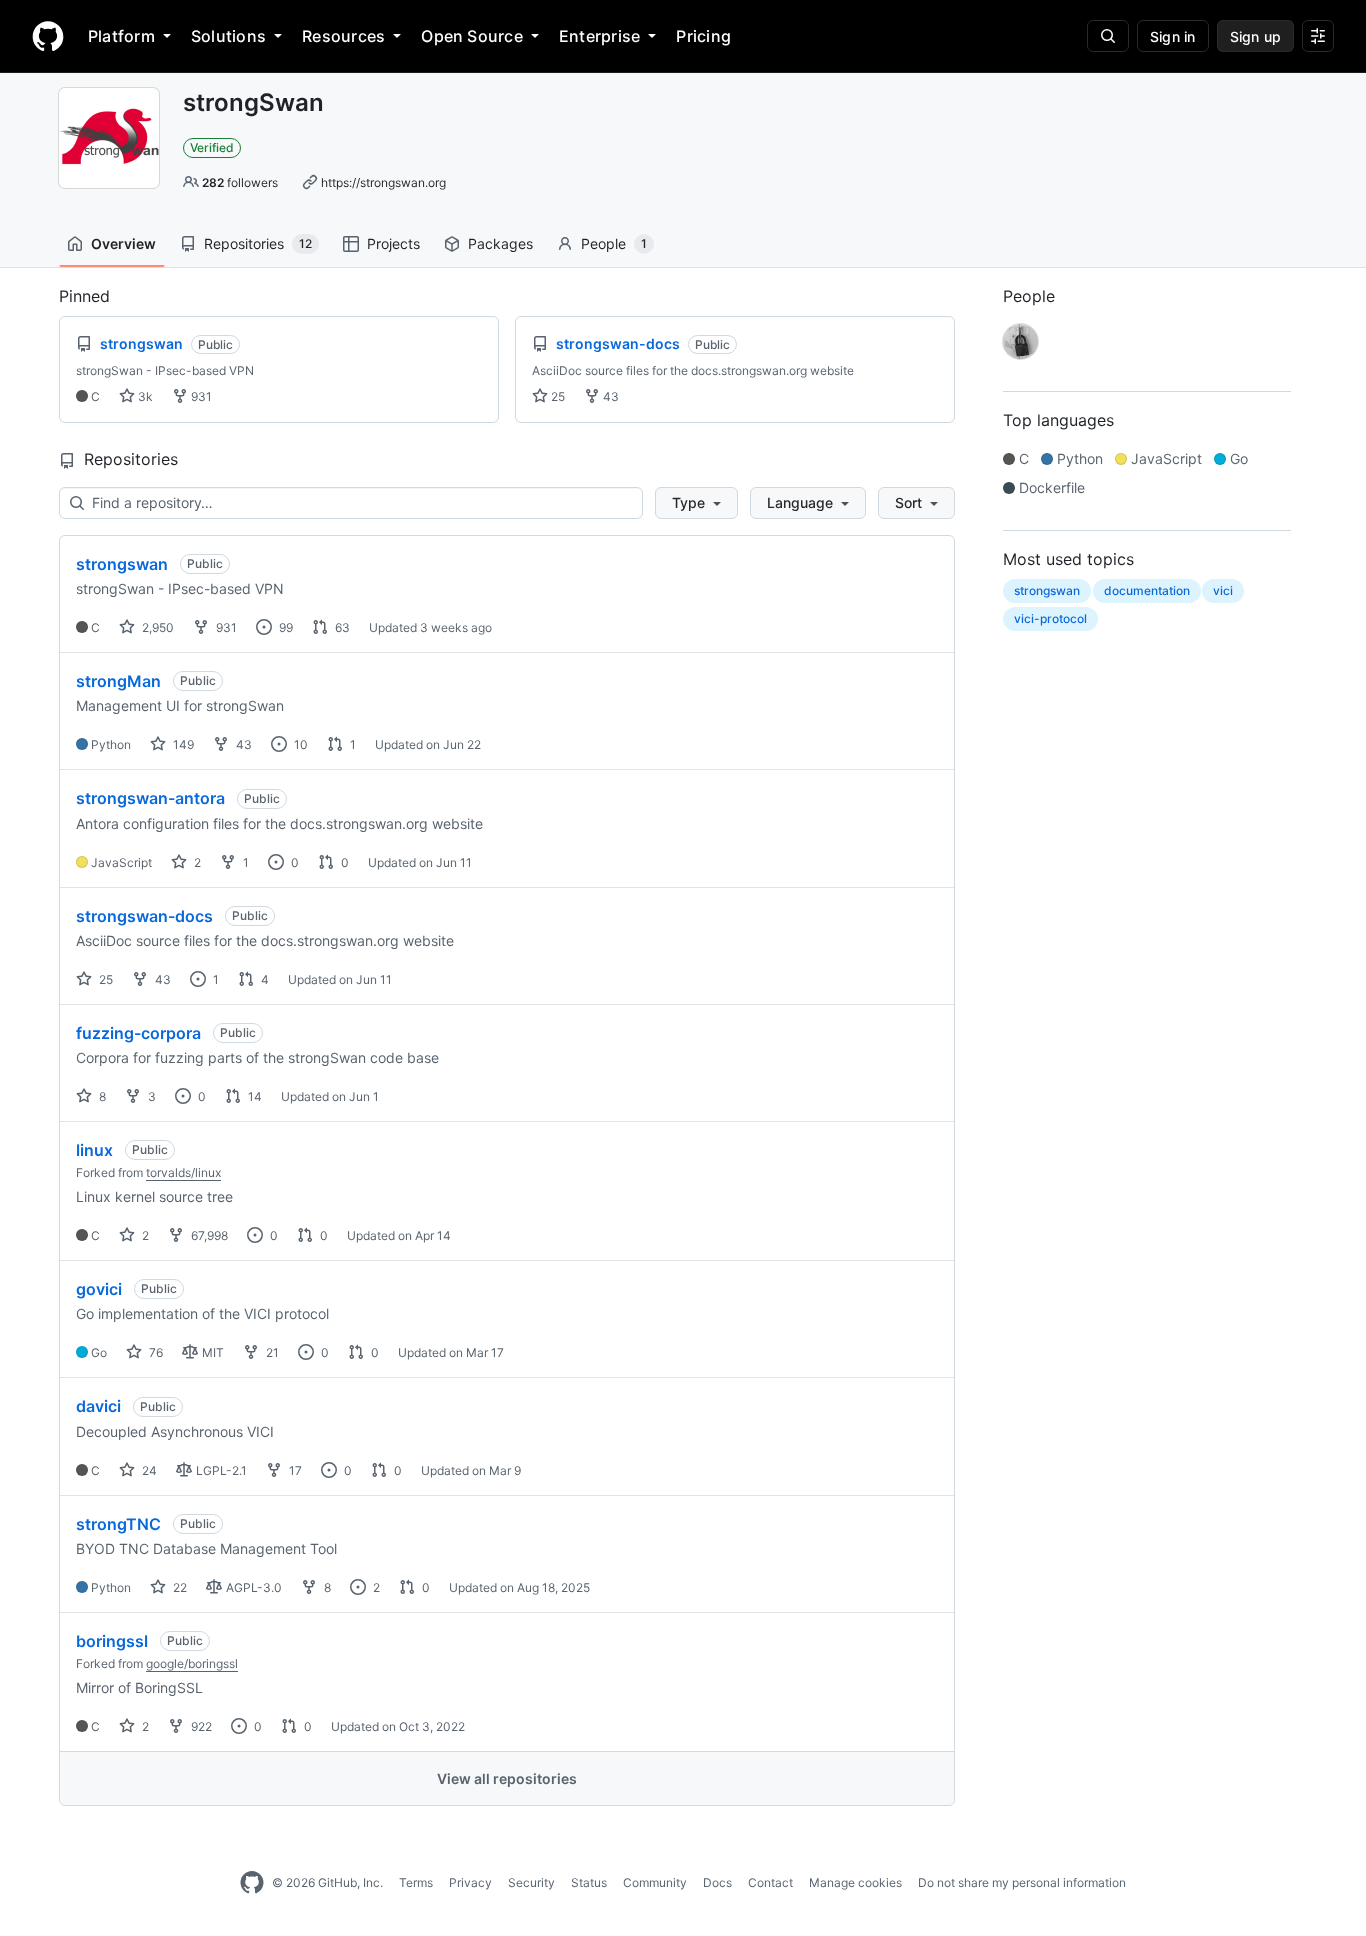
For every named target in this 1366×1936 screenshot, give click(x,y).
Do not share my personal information (1022, 1882)
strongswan (122, 564)
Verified (212, 147)
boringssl (112, 1641)
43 (609, 396)
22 (178, 1587)
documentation (1147, 590)
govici (99, 1289)
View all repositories (507, 1778)
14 (253, 1096)
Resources (343, 36)
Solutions (228, 36)
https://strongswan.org (383, 182)
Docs (717, 1882)
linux (94, 1150)
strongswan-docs (144, 916)
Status (589, 1882)
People (614, 243)
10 (299, 744)
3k (144, 396)
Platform (121, 36)
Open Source (472, 36)
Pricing (703, 36)
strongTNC (118, 1524)
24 (148, 1470)
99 (284, 627)
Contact (770, 1882)
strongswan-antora (150, 798)
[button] (696, 503)
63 (341, 627)
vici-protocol (1050, 618)
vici (1223, 590)
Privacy (470, 1882)
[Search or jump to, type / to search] (1108, 36)
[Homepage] (48, 36)
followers (240, 182)
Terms (416, 1882)
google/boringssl (192, 1663)
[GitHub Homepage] (252, 1883)
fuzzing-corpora (138, 1033)
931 (200, 396)
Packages (500, 243)
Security (531, 1882)
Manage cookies (855, 1882)
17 (294, 1470)
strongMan (118, 681)
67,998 (208, 1235)
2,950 (156, 627)
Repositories (258, 243)
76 (154, 1352)
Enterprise (599, 36)
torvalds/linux (183, 1172)
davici (98, 1406)
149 (182, 744)
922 (200, 1726)
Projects (393, 243)
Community (655, 1882)
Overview (123, 243)
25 (556, 396)
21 (271, 1352)
